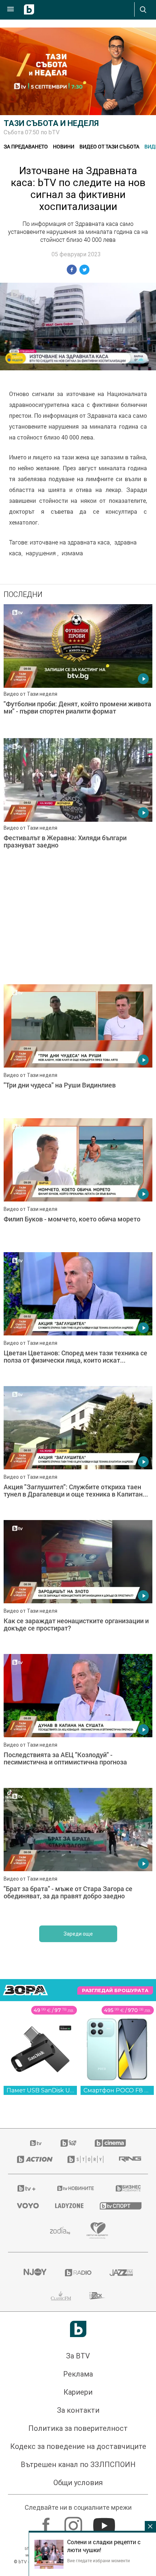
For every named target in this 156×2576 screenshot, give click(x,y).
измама (72, 553)
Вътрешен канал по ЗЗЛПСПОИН (78, 2465)
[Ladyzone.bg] (68, 2206)
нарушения (42, 553)
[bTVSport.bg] (119, 2205)
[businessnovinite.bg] (127, 2188)
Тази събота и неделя (51, 123)
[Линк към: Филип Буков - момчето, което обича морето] (78, 1183)
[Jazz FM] (121, 2273)
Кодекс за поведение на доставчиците (78, 2446)
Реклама (78, 2374)
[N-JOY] (35, 2273)
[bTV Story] (84, 2159)
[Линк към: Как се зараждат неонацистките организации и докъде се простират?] (78, 1585)
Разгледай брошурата (115, 1990)
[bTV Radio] (78, 2273)
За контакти (78, 2410)
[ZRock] (97, 2296)
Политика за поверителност (78, 2428)
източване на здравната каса (70, 542)
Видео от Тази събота (109, 146)
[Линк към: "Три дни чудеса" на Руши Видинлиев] (78, 1049)
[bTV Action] (33, 2159)
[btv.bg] (36, 2143)
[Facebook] (47, 2522)
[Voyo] (27, 2206)
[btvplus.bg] (26, 2188)
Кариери (78, 2392)
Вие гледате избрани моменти (98, 2560)
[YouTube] (105, 2522)
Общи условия (78, 2483)
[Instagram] (74, 2522)
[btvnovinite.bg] (76, 2188)
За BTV (78, 2356)
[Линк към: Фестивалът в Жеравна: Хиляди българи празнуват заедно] (78, 803)
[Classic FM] (61, 2296)
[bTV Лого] (78, 2329)
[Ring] (129, 2159)
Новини (64, 146)
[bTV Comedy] (68, 2143)
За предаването (26, 146)
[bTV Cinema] (110, 2143)
